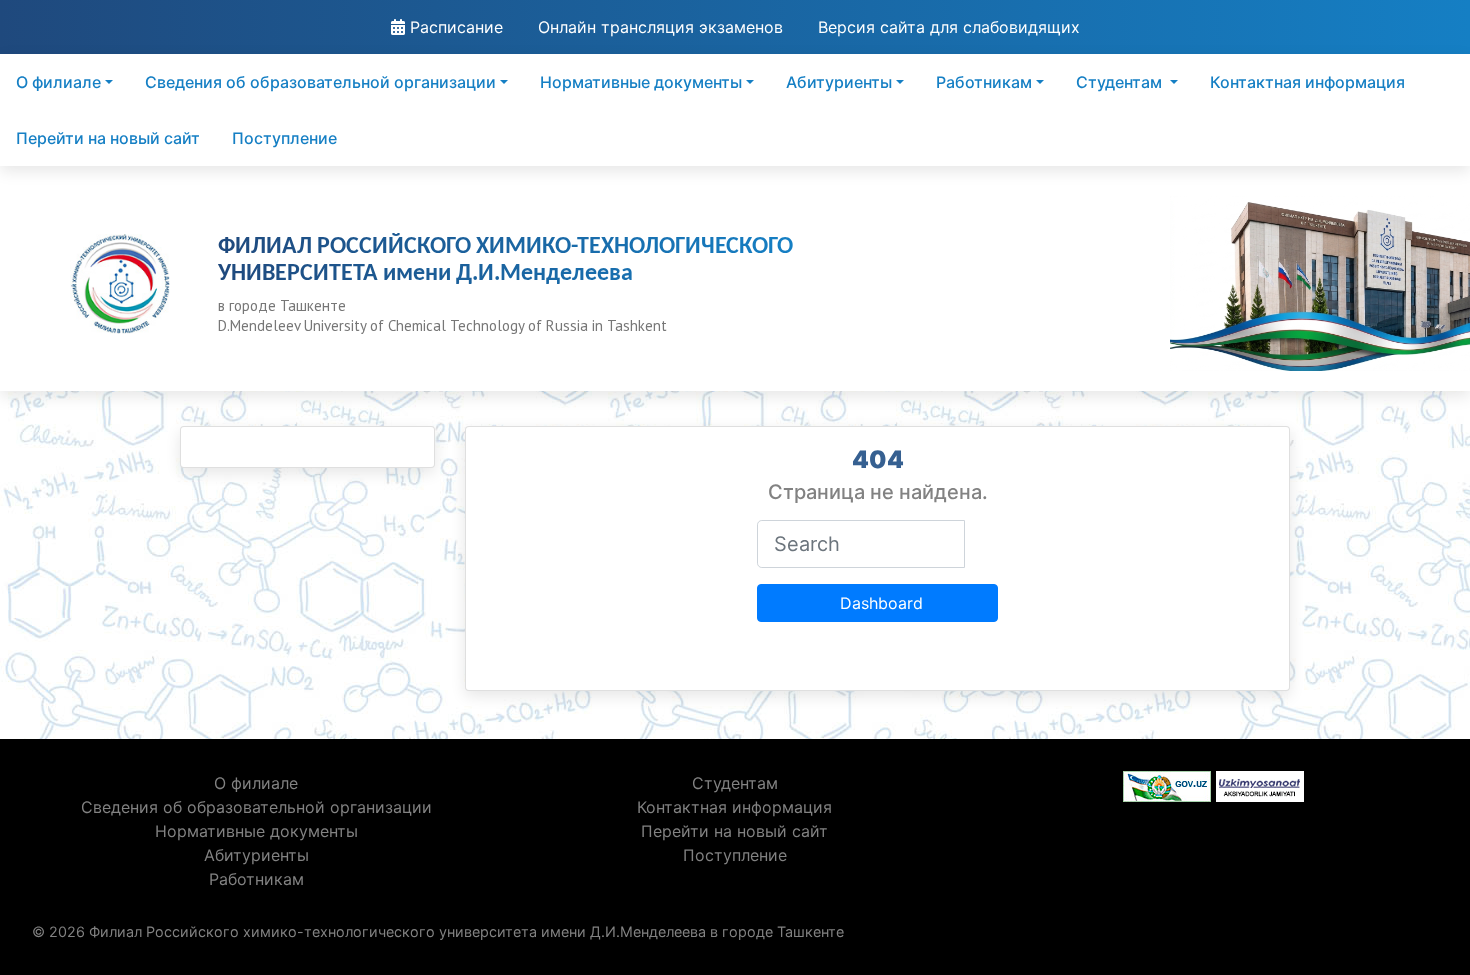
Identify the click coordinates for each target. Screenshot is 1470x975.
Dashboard (881, 603)
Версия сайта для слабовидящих (949, 27)
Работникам (984, 82)
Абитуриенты (839, 82)
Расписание (454, 27)
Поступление (284, 138)
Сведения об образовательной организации (320, 82)
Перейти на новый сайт (108, 138)
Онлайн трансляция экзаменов (660, 27)
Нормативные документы (641, 82)
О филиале (58, 82)
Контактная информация (1307, 82)
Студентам (1121, 82)
